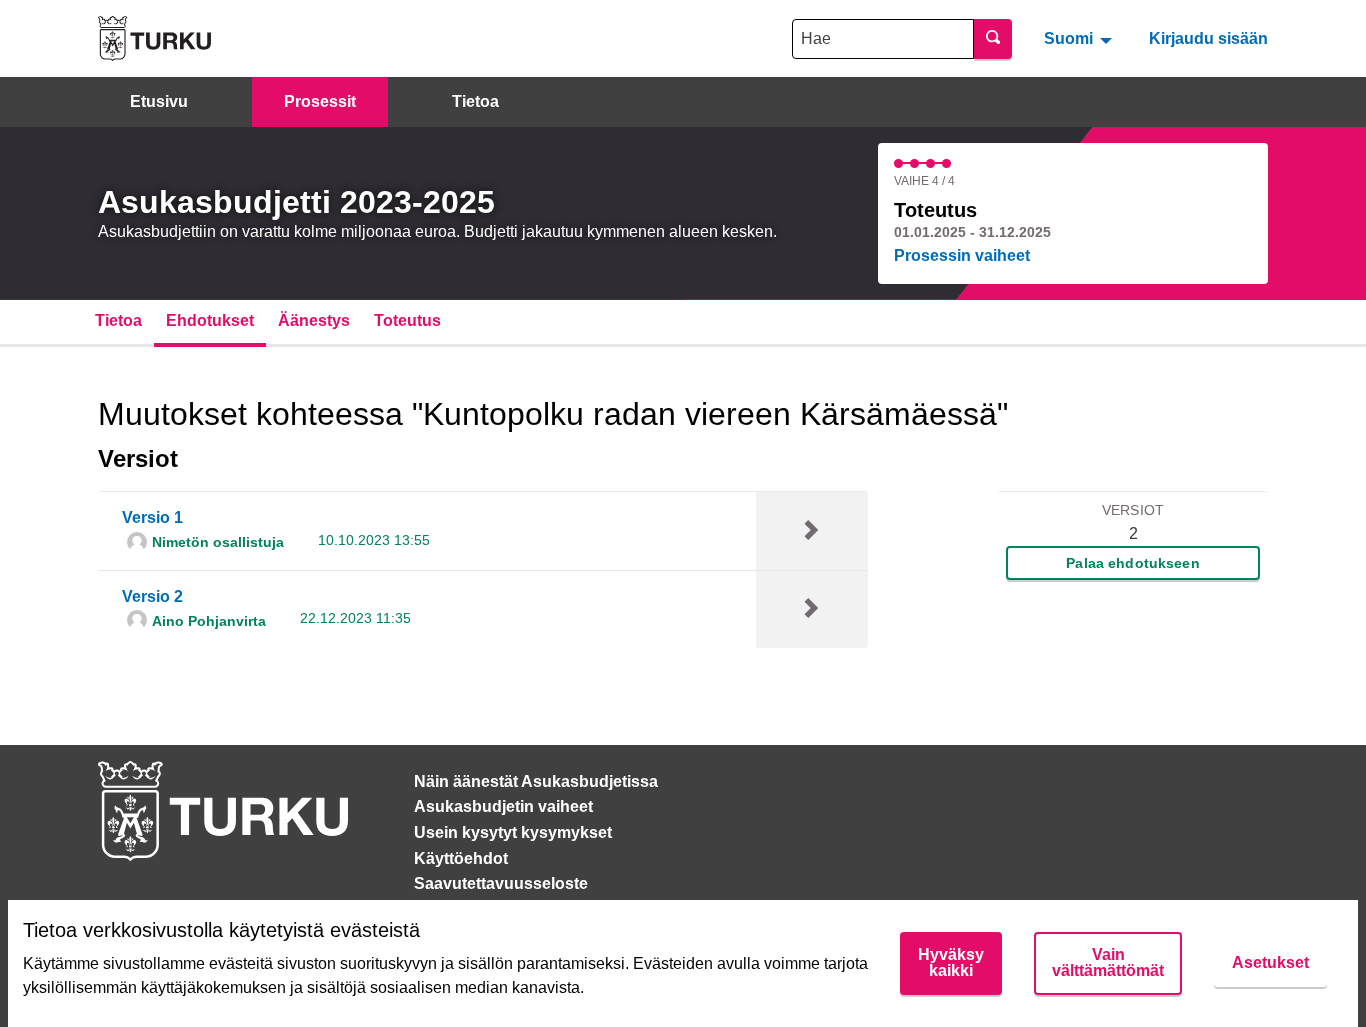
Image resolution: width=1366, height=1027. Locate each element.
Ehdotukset (210, 320)
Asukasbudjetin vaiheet (503, 806)
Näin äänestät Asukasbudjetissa (536, 781)
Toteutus (407, 320)
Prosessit (320, 101)
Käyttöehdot (461, 858)
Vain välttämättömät (1108, 962)
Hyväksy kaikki (951, 962)
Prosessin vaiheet (962, 255)
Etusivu (159, 101)
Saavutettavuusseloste (501, 883)
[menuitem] (1080, 38)
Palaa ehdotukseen (1132, 563)
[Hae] (993, 39)
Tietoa (475, 101)
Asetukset (1270, 962)
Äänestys (314, 320)
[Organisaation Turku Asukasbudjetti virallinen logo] (154, 38)
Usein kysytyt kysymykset (513, 832)
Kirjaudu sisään (1208, 38)
